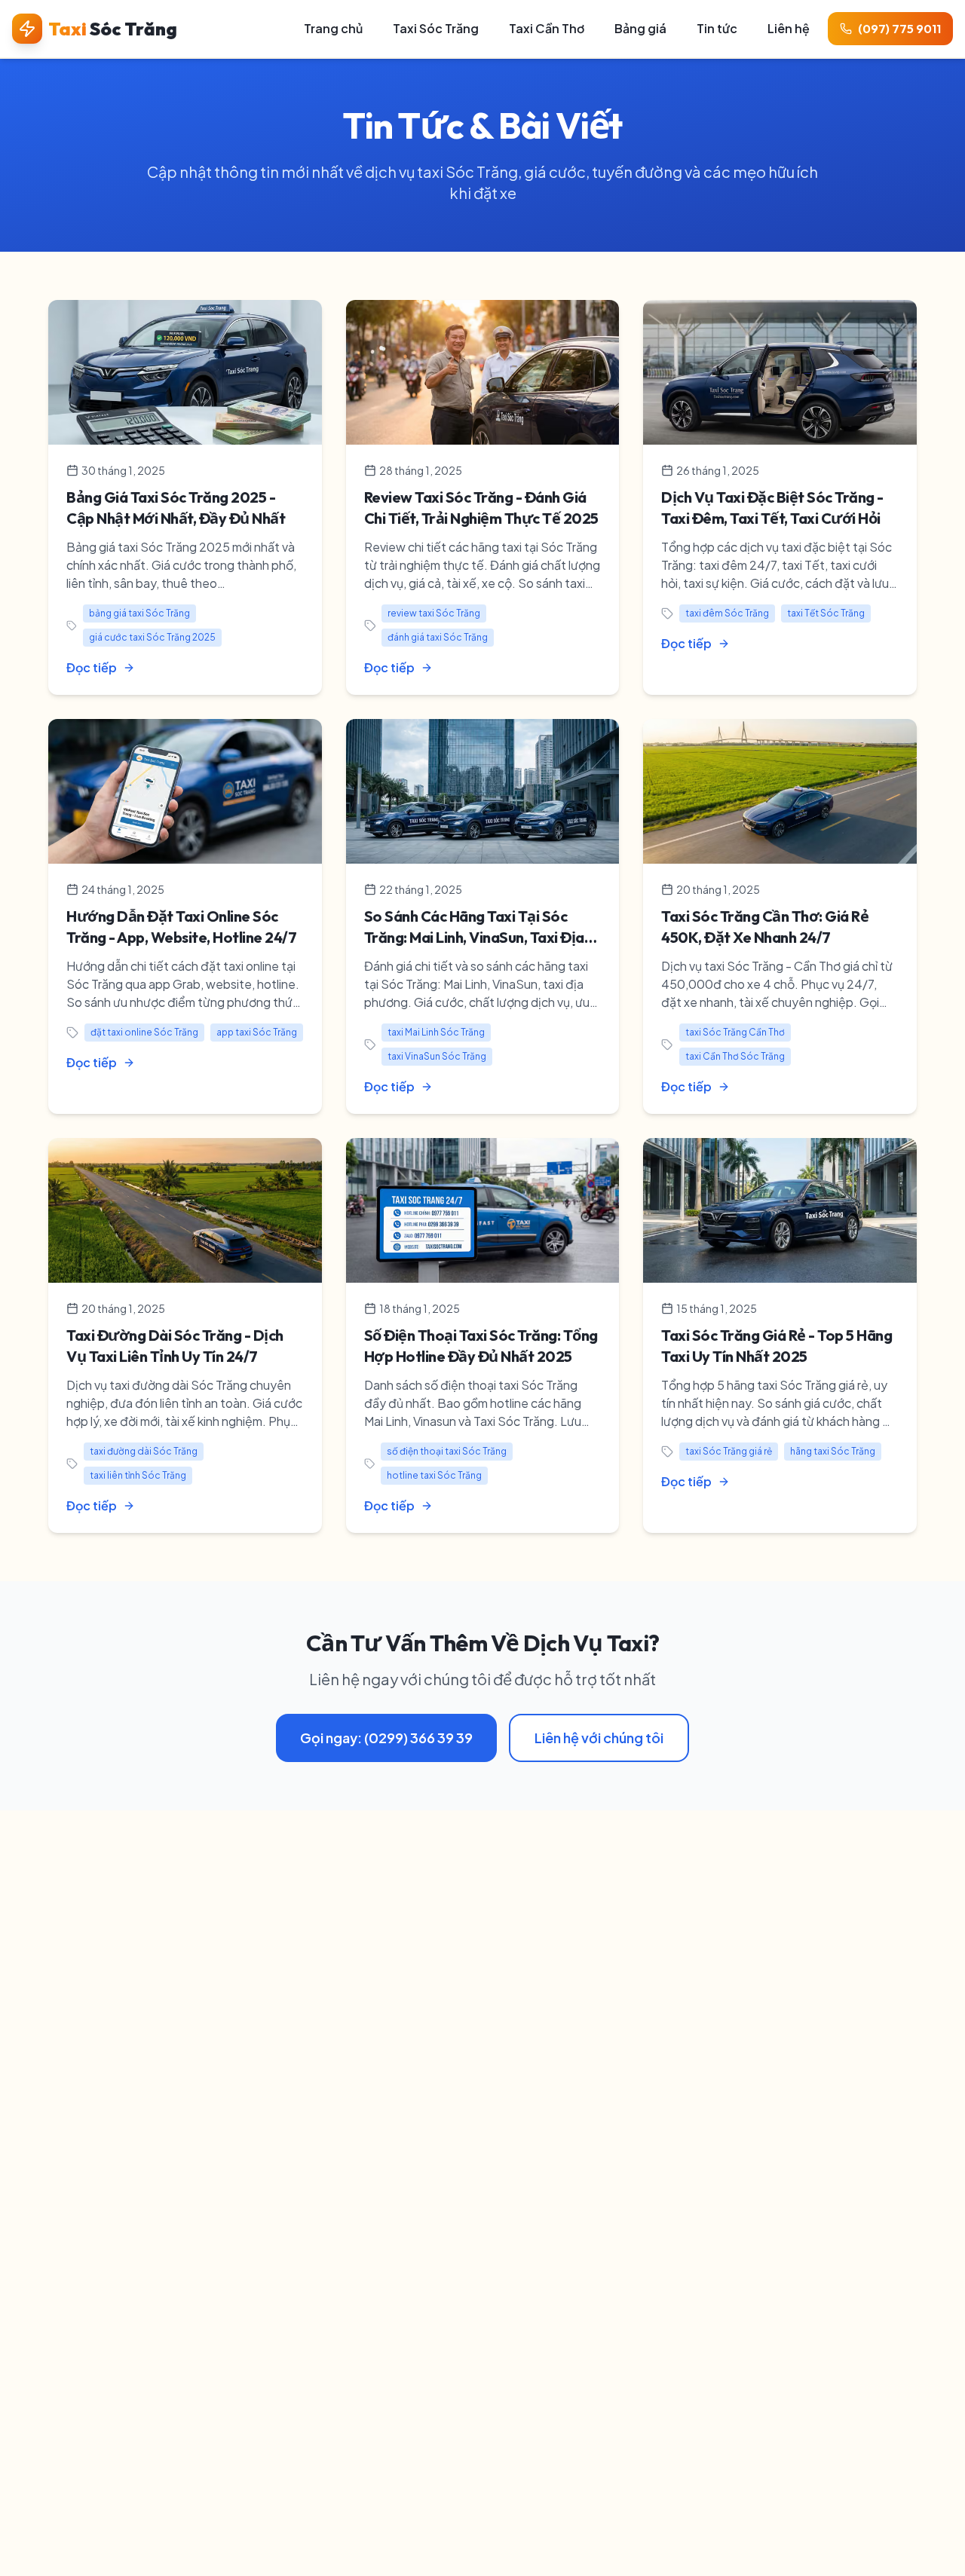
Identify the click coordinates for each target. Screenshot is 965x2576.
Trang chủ (333, 28)
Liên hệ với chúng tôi (599, 1738)
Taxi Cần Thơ (547, 28)
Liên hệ (789, 28)
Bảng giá (640, 28)
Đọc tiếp (92, 667)
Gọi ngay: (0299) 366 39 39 (386, 1738)
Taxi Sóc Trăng (436, 28)
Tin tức (717, 28)
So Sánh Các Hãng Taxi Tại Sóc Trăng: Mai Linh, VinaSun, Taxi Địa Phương (474, 937)
